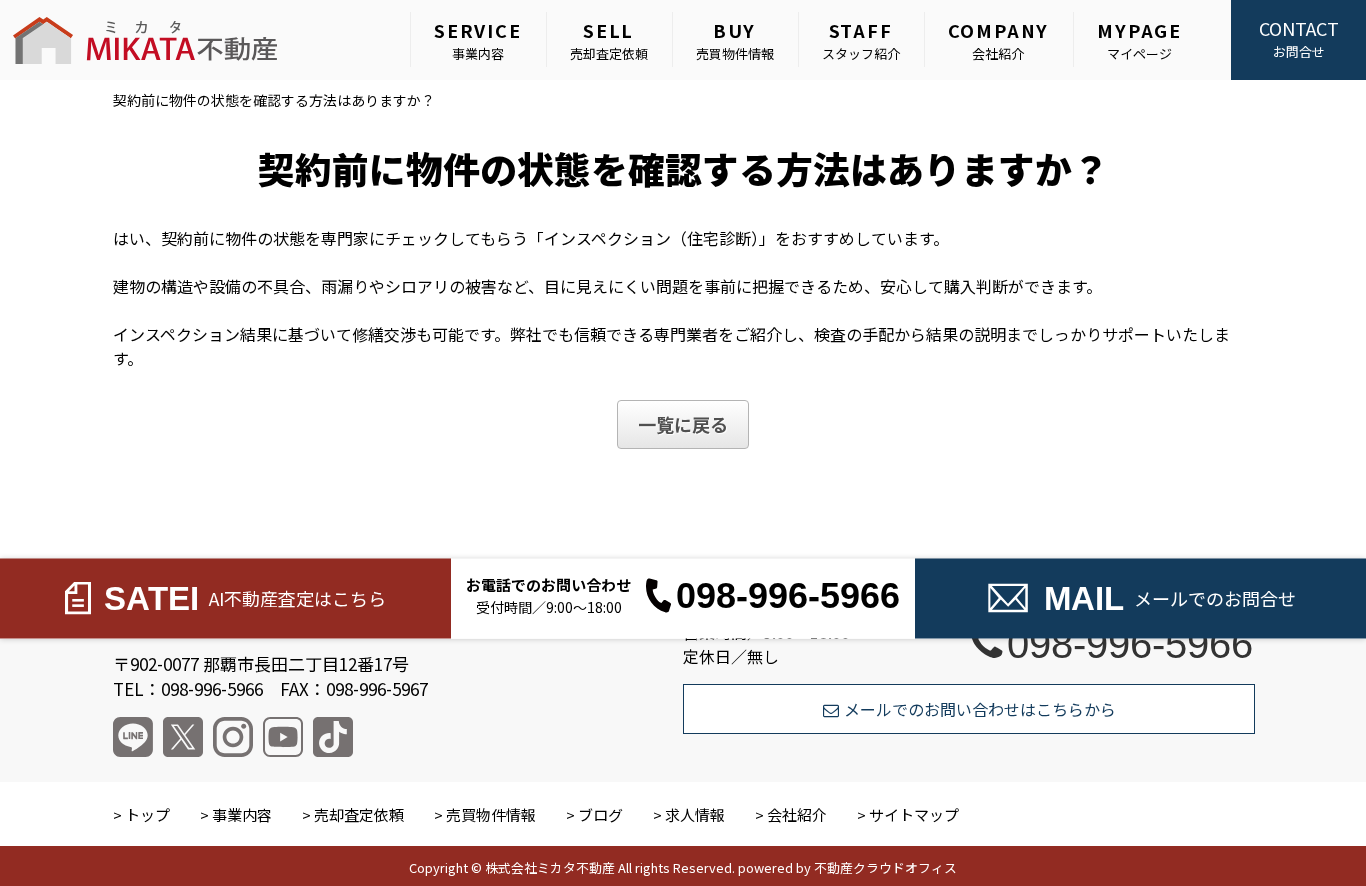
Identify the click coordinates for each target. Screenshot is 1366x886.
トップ (147, 814)
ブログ (600, 814)
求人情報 (695, 814)
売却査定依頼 (609, 40)
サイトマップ (914, 814)
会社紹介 (999, 40)
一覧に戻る (683, 424)
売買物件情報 (735, 40)
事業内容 (478, 40)
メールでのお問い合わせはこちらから (980, 709)
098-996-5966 (1130, 644)
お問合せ (1299, 38)
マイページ (1139, 40)
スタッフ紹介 (861, 40)
